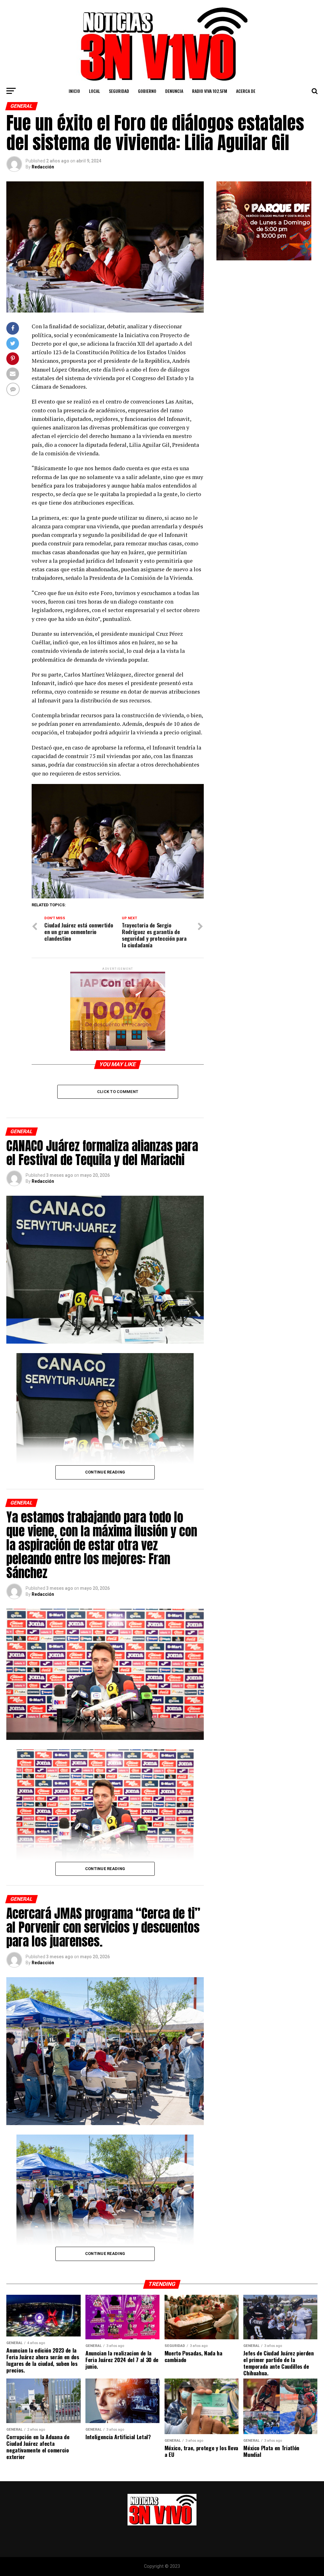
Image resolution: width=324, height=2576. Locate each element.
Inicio (74, 91)
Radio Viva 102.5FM (210, 91)
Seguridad (119, 91)
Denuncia (174, 91)
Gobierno (147, 91)
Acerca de (246, 91)
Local (94, 91)
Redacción (43, 167)
